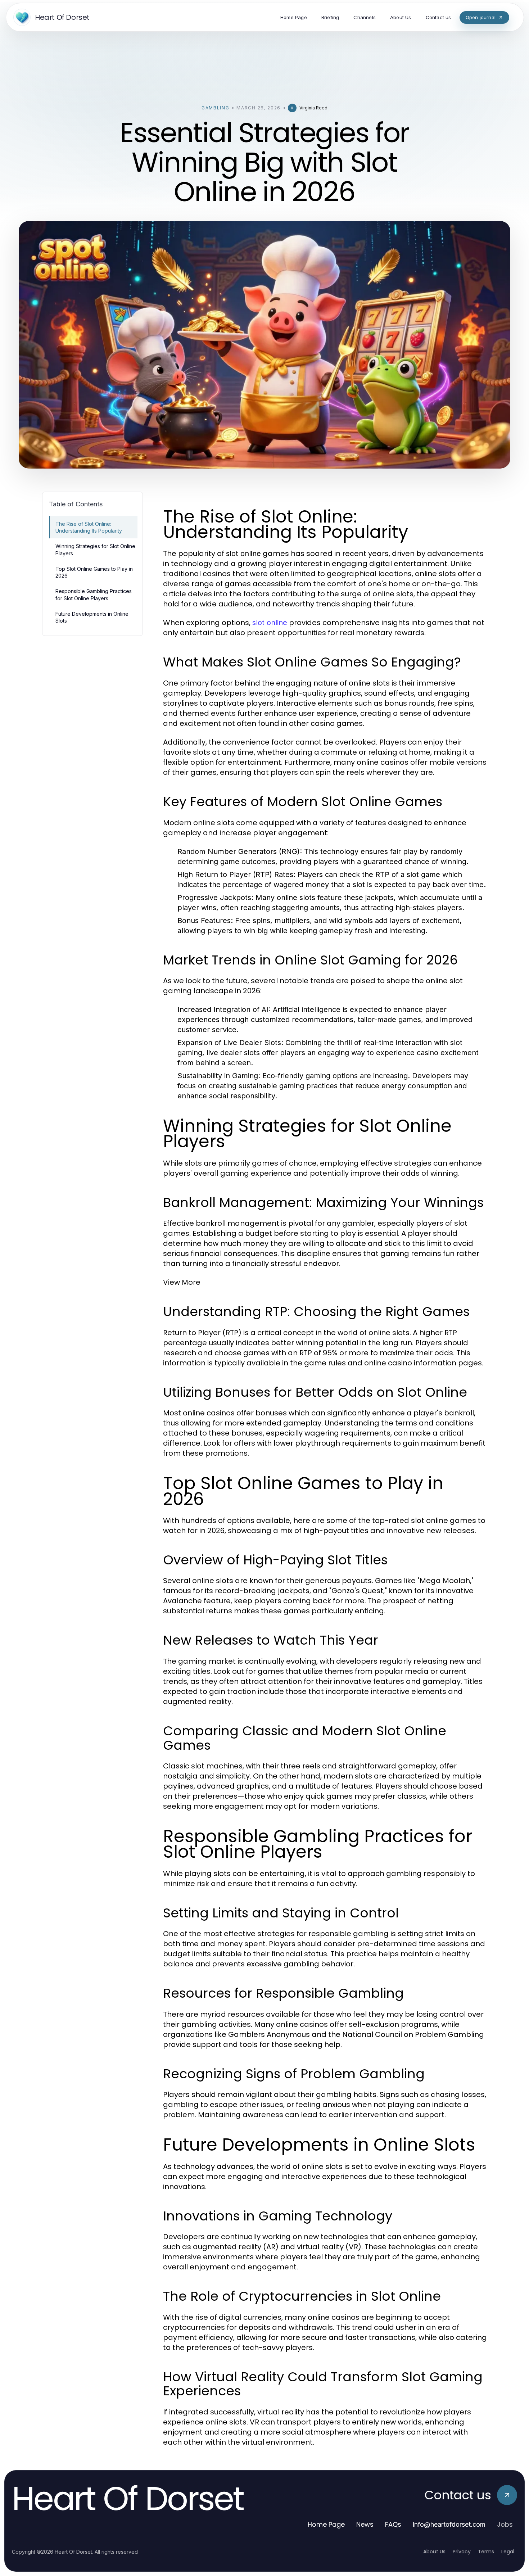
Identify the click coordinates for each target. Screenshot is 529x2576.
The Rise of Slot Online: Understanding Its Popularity (89, 527)
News (365, 2524)
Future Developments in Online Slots (92, 617)
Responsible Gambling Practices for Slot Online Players (94, 595)
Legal (508, 2552)
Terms (486, 2552)
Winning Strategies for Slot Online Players (95, 550)
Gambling (215, 108)
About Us (434, 2552)
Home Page (326, 2524)
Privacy (462, 2552)
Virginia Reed (313, 108)
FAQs (393, 2524)
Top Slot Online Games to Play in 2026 (94, 572)
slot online (270, 623)
